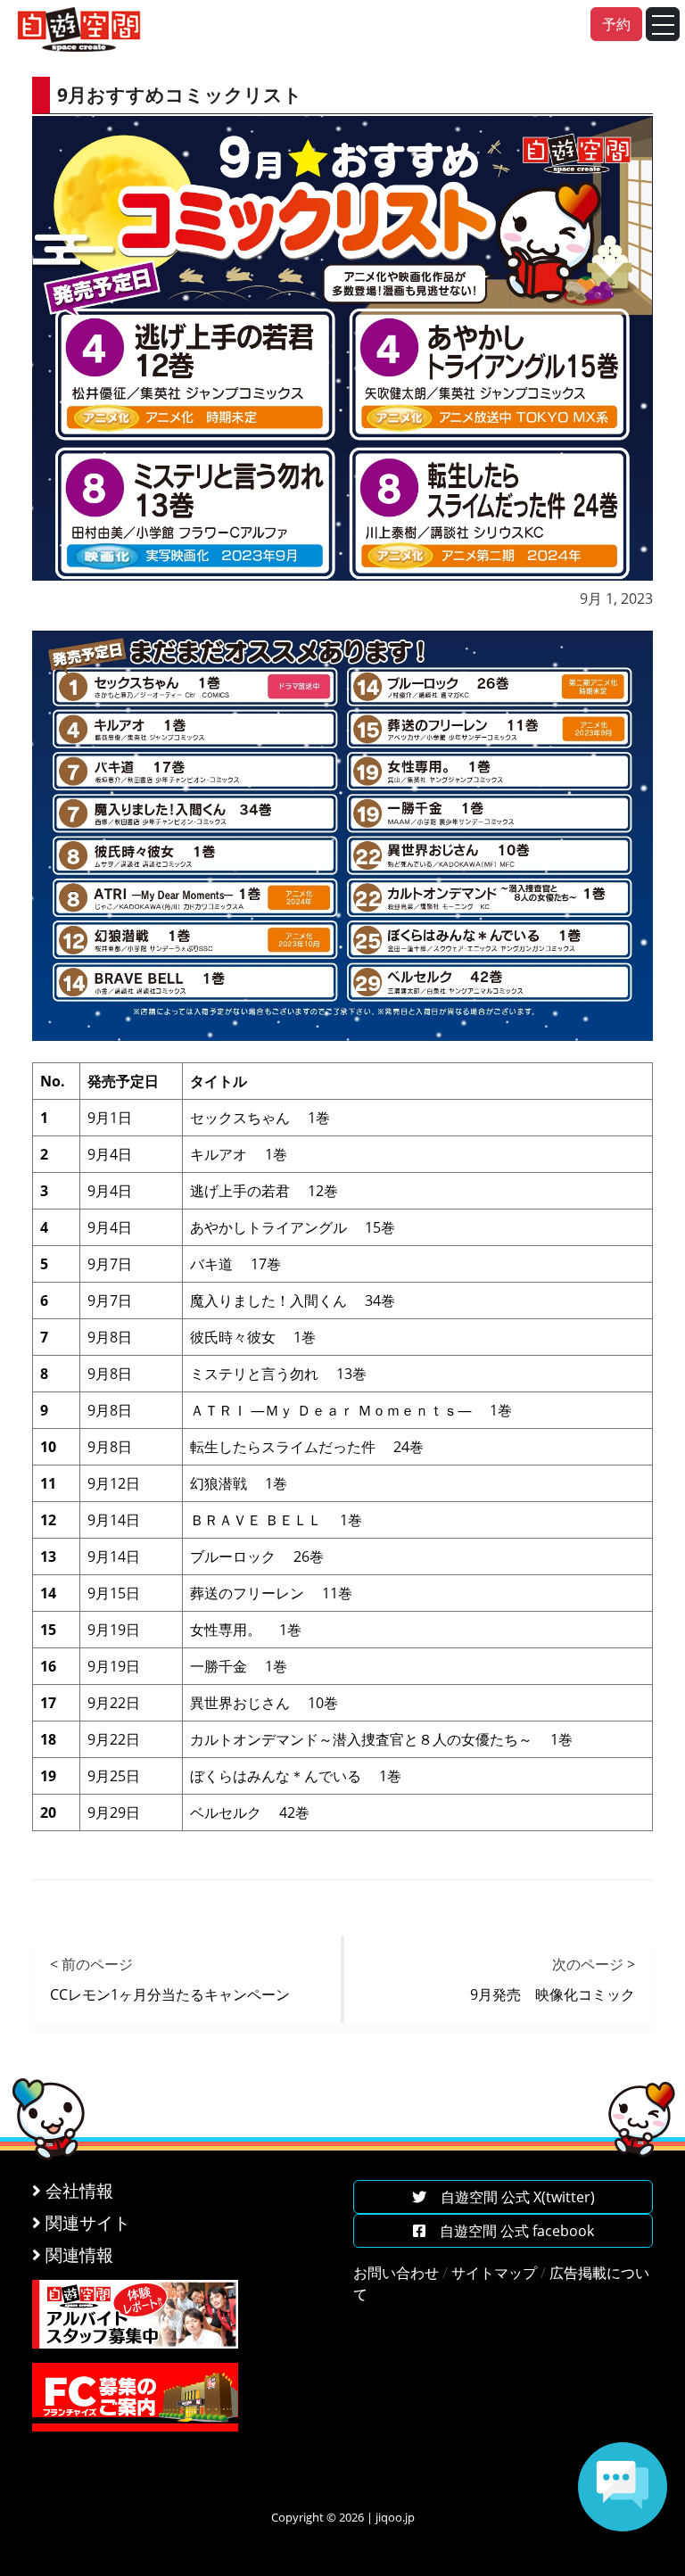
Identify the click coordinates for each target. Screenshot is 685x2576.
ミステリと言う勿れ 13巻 (278, 1374)
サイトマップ (494, 2273)
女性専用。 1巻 (246, 1630)
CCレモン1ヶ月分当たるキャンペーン (170, 1994)
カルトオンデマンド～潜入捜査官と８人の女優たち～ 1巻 (381, 1739)
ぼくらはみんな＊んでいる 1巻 (296, 1776)
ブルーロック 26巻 (257, 1556)
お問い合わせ (396, 2273)
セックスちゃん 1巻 (260, 1118)
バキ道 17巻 (235, 1264)
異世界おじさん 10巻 (264, 1703)
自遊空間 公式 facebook (510, 2231)
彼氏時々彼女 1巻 (253, 1337)
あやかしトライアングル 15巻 (293, 1227)
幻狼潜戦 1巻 (239, 1483)
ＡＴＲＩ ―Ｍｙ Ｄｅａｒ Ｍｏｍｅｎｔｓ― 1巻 (351, 1410)
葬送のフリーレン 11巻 (271, 1593)
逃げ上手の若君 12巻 (264, 1191)
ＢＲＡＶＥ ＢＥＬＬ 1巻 (276, 1520)
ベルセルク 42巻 (250, 1812)
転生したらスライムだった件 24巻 (307, 1447)
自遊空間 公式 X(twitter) (511, 2197)
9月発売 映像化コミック (553, 1994)
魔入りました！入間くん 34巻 (293, 1300)
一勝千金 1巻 (239, 1666)
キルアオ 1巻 (239, 1154)
